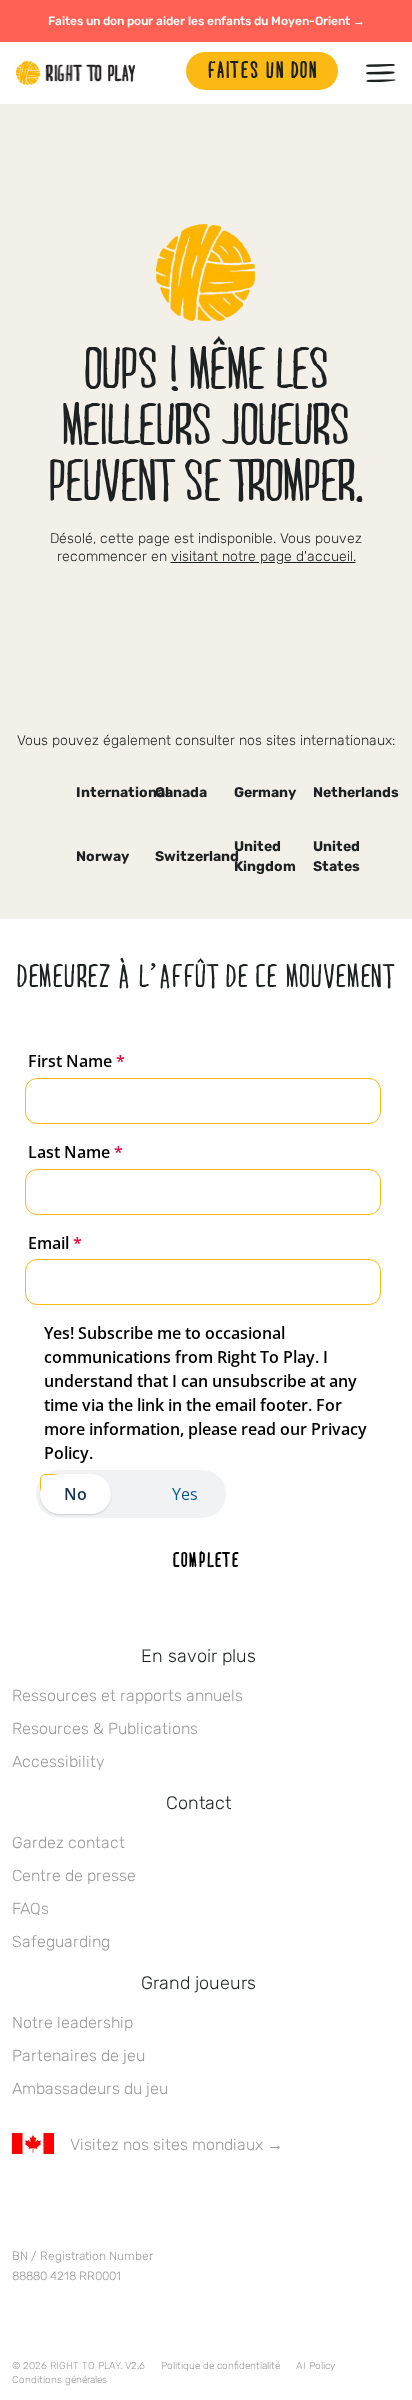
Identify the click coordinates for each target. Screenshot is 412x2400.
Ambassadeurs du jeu (90, 2088)
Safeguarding (61, 1941)
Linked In (149, 2203)
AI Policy (315, 2366)
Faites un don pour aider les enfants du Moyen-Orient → (206, 21)
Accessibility (58, 1761)
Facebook (23, 2203)
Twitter (65, 2203)
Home (76, 73)
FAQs (30, 1908)
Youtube (191, 2203)
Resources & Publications (105, 1728)
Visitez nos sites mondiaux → (176, 2144)
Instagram (107, 2203)
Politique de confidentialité (220, 2366)
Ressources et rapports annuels (127, 1695)
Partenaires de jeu (78, 2055)
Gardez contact (68, 1842)
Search (161, 73)
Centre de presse (74, 1875)
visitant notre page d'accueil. (263, 556)
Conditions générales (59, 2380)
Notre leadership (72, 2022)
